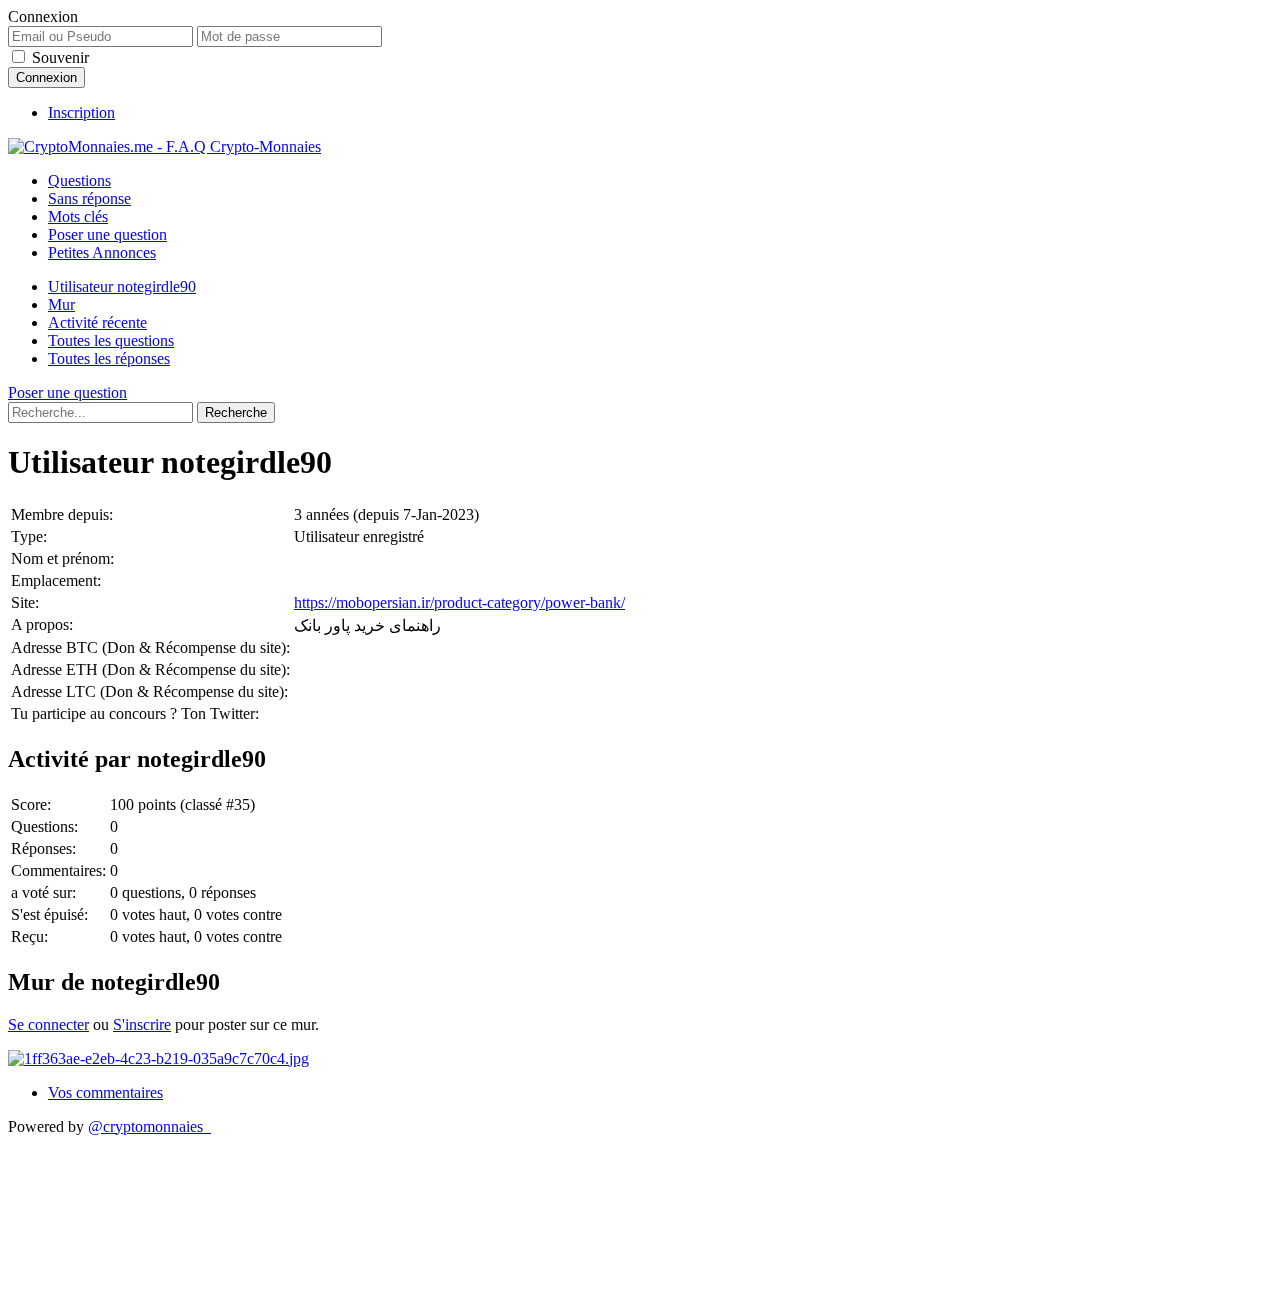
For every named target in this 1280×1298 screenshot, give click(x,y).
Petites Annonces (102, 252)
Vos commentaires (105, 1092)
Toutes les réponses (109, 358)
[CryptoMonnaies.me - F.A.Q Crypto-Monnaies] (164, 146)
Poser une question (107, 234)
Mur (61, 304)
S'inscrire (142, 1024)
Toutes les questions (111, 340)
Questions (79, 180)
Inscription (81, 112)
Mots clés (78, 216)
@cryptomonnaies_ (149, 1126)
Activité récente (97, 322)
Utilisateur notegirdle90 (122, 286)
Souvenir (60, 57)
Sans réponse (89, 198)
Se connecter (48, 1024)
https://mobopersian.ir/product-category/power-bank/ (459, 602)
